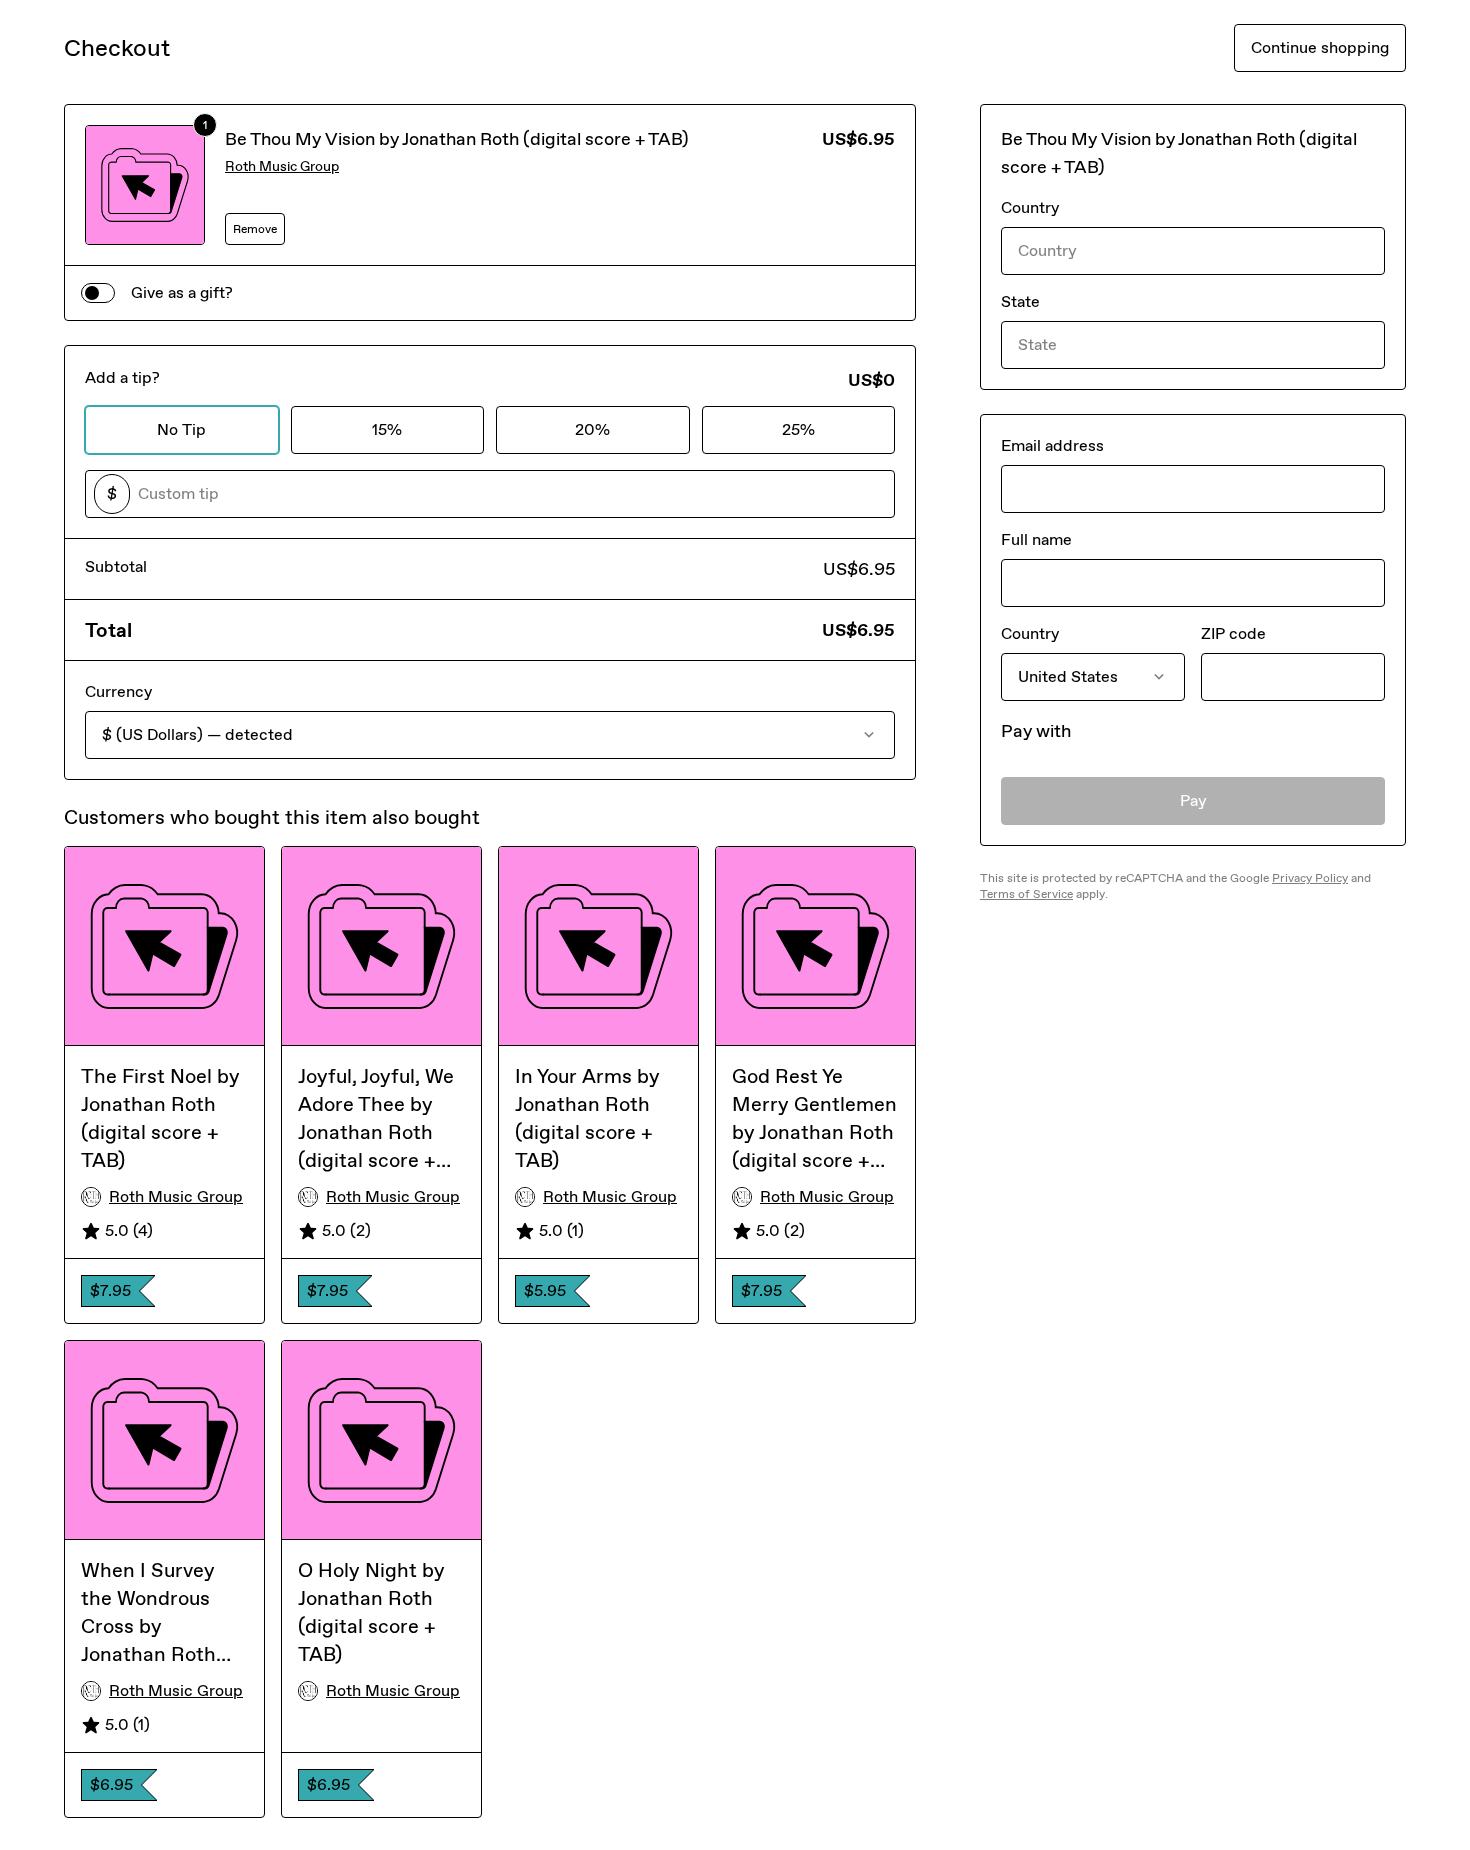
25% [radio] (798, 429)
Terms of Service (1026, 894)
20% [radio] (592, 429)
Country (1030, 207)
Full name (1036, 539)
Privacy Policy (1310, 878)
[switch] (98, 293)
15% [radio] (387, 429)
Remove (255, 229)
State (1020, 301)
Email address (1052, 445)
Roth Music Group (282, 166)
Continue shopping (1320, 47)
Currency (118, 691)
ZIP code (1233, 633)
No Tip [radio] (181, 429)
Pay (1193, 800)
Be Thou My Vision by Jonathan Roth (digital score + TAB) (457, 139)
